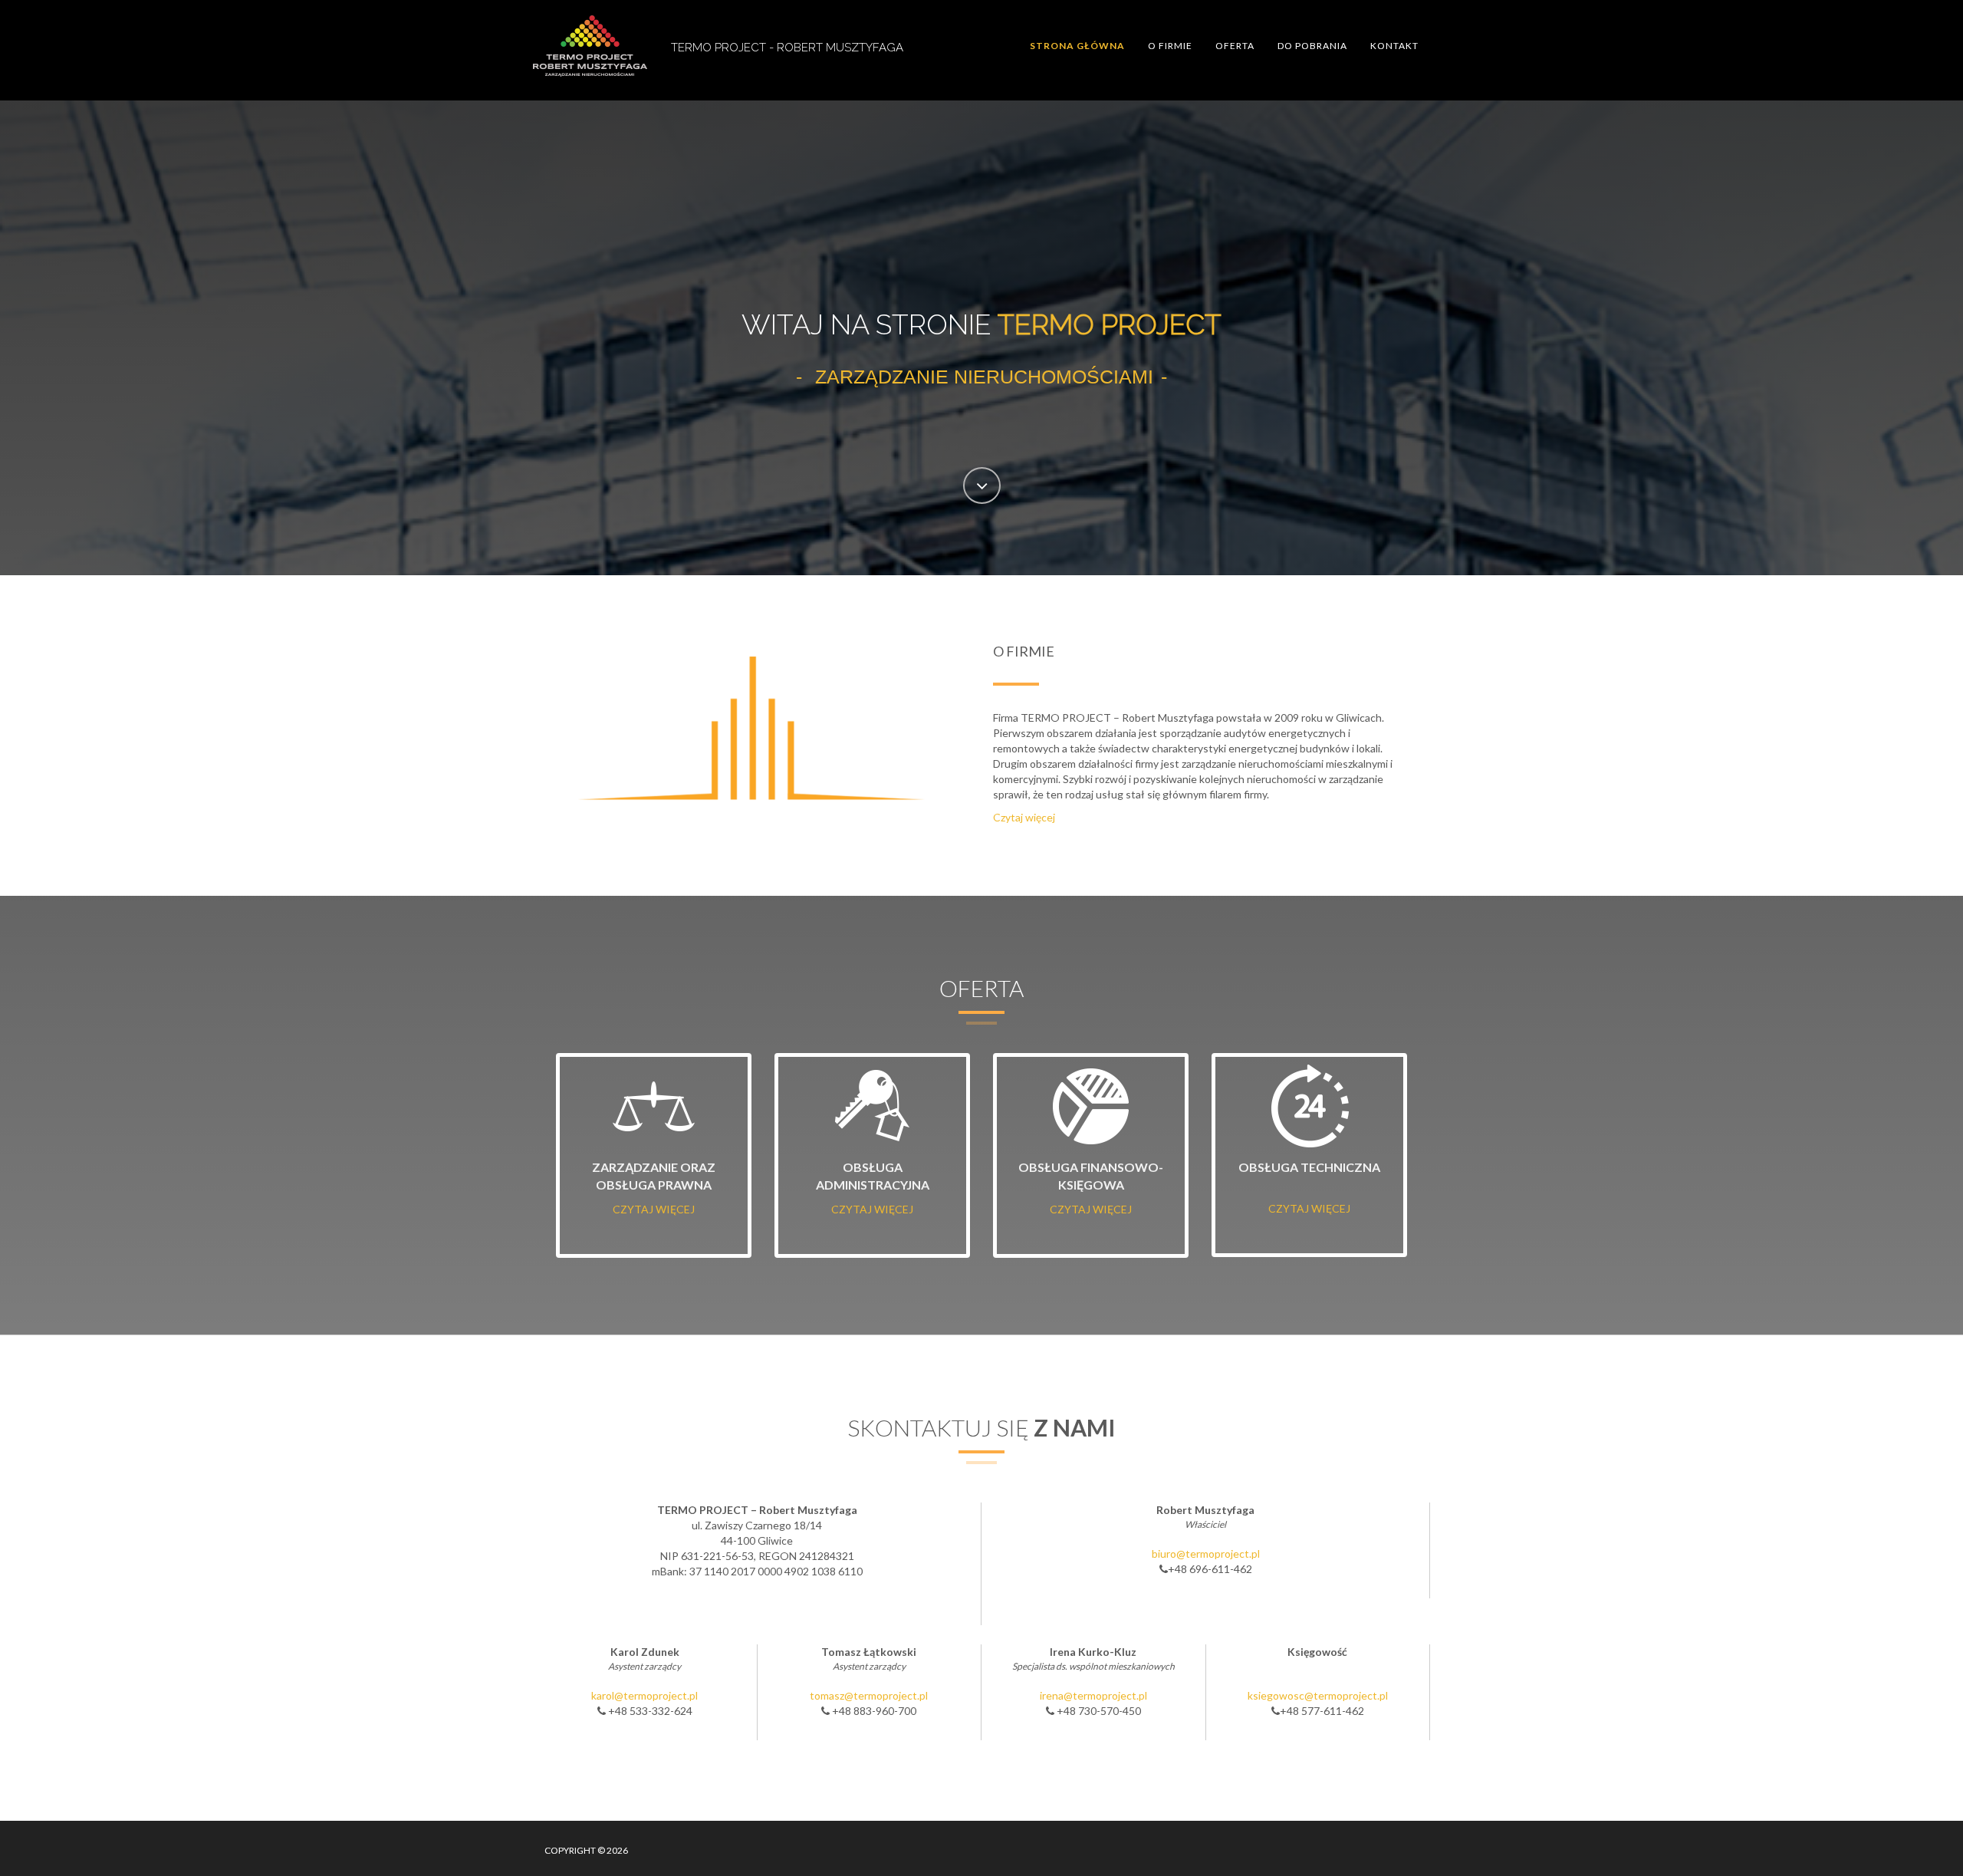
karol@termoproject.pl (644, 1695)
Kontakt (1394, 46)
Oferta (1235, 46)
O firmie (1170, 46)
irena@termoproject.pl (1093, 1695)
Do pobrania (1312, 46)
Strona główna (1077, 46)
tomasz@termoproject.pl (869, 1695)
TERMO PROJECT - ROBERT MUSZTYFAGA (787, 48)
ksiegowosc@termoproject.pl (1318, 1695)
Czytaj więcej (1024, 817)
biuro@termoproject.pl (1206, 1553)
